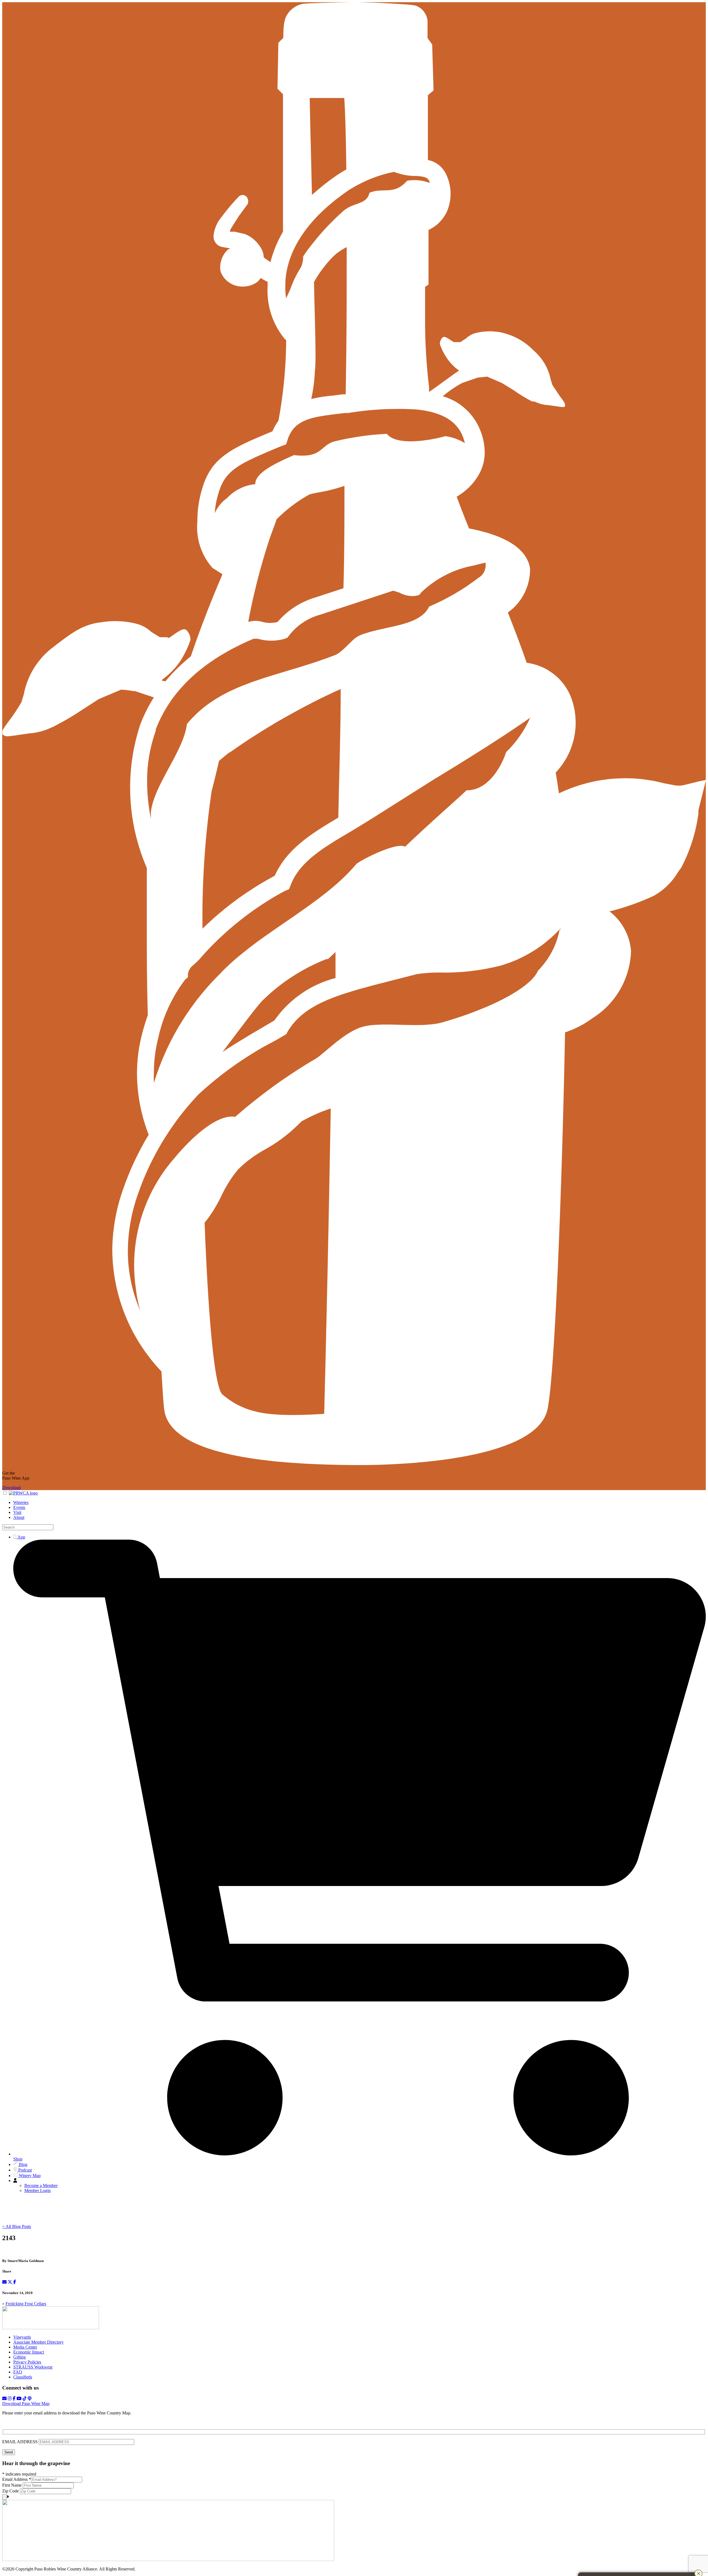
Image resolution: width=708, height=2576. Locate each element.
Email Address (17, 2479)
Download (11, 1487)
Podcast (24, 2170)
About (19, 1517)
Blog (23, 2164)
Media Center (25, 2347)
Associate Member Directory (38, 2342)
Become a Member (41, 2185)
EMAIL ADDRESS (20, 2442)
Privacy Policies (27, 2362)
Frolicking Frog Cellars (26, 2304)
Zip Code (11, 2491)
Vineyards (22, 2337)
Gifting (19, 2357)
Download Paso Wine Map (26, 2404)
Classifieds (23, 2377)
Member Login (37, 2190)
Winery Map (29, 2176)
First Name (12, 2485)
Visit (17, 1512)
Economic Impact (29, 2352)
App (21, 1537)
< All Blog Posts (17, 2226)
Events (19, 1507)
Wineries (21, 1502)
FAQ (18, 2372)
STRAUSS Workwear (33, 2367)
